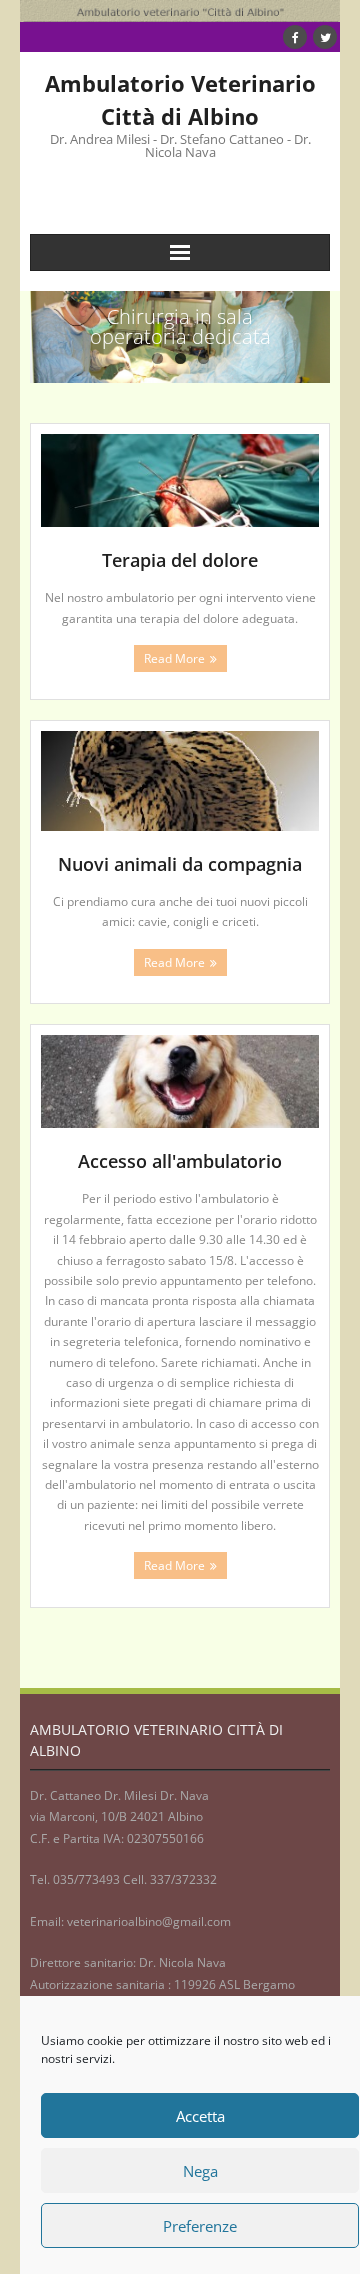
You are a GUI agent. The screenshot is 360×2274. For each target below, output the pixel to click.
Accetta (200, 2116)
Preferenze (200, 2226)
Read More (174, 658)
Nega (200, 2171)
